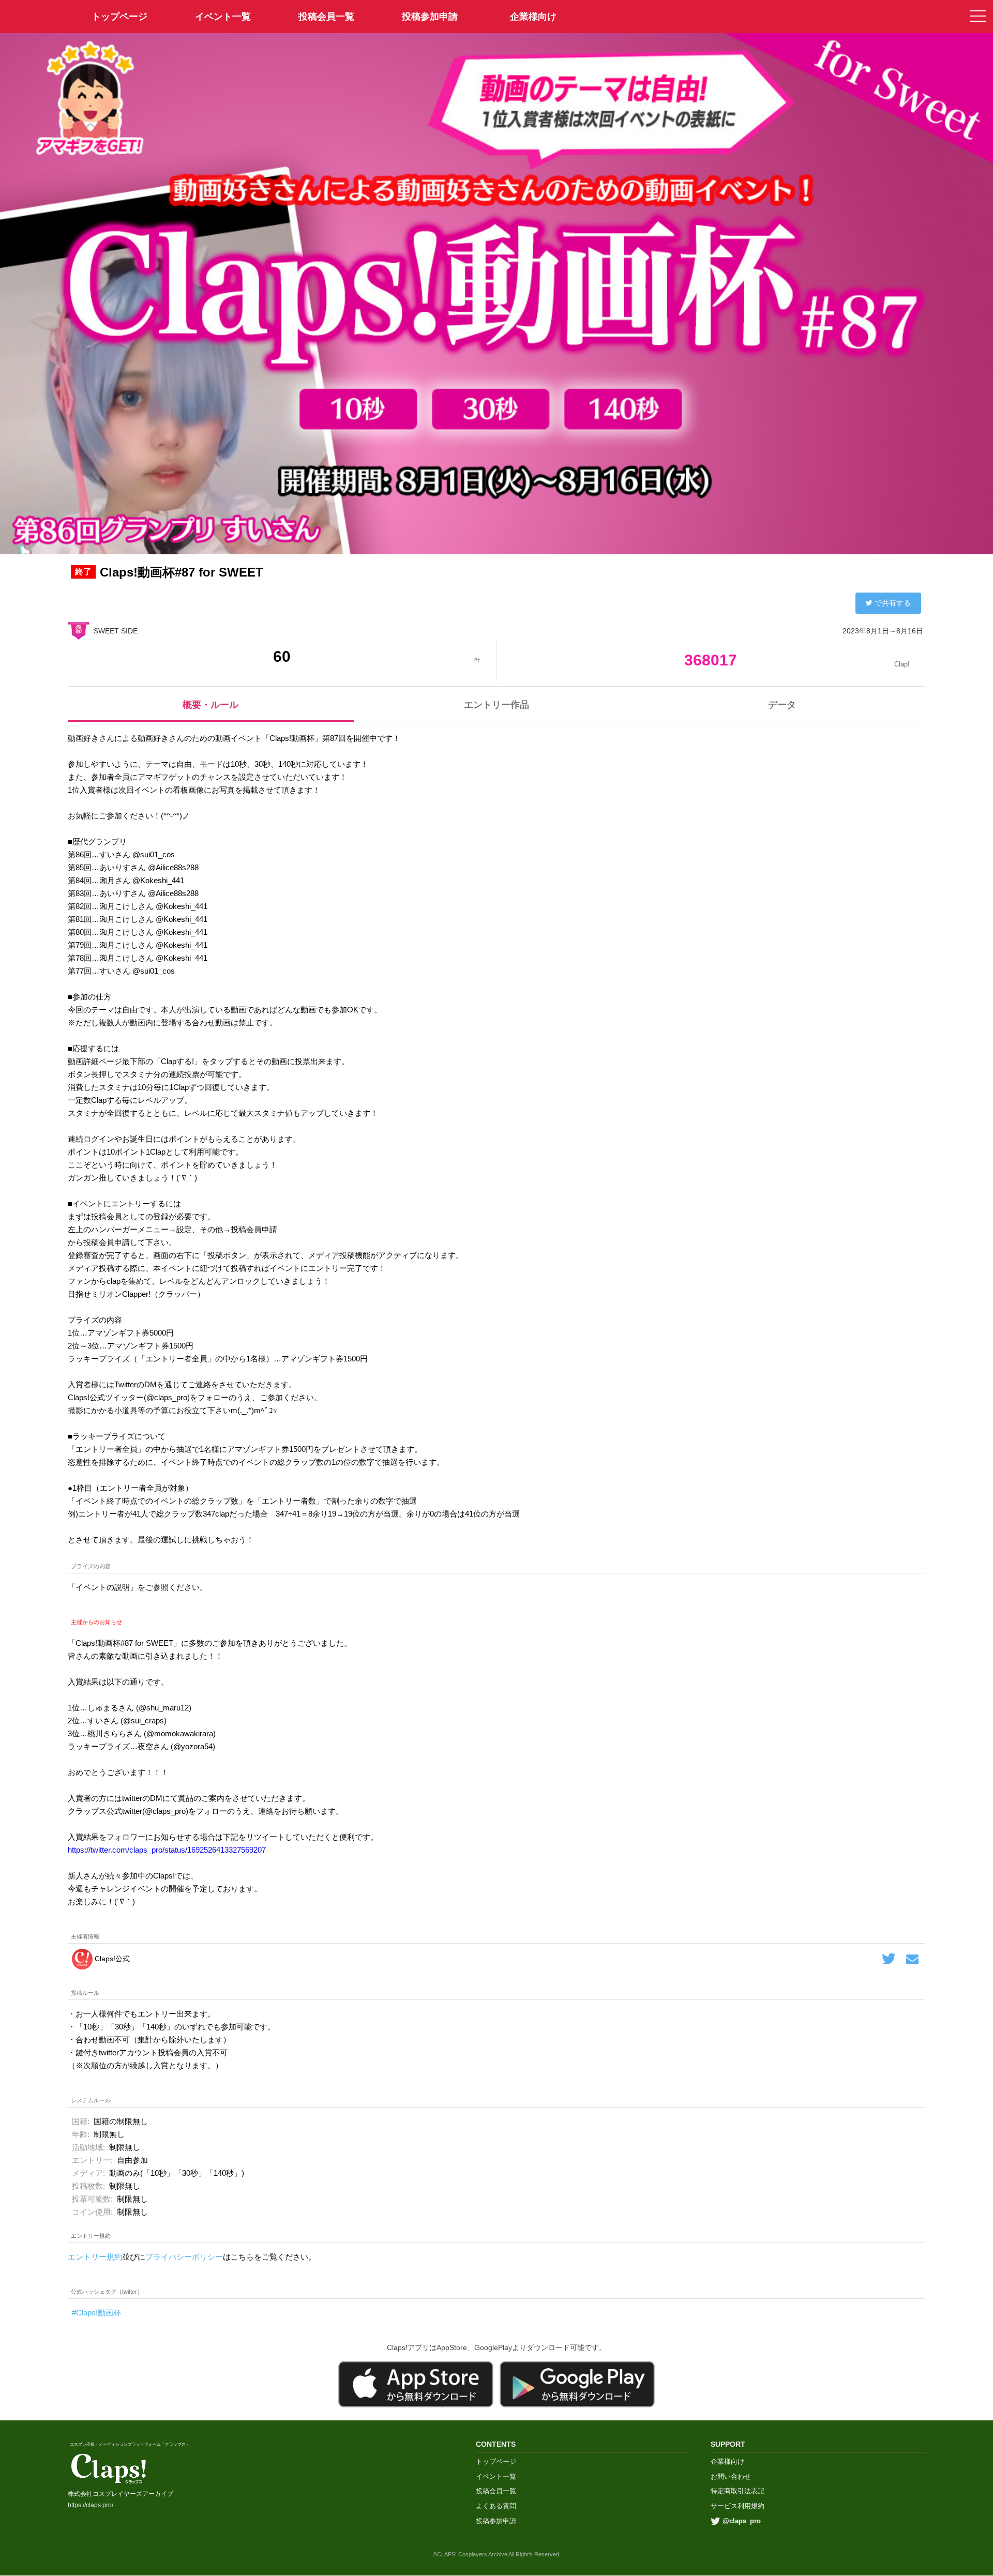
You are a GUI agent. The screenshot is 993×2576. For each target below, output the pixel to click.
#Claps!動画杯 (96, 2313)
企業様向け (533, 17)
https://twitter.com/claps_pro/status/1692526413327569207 (167, 1850)
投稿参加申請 (430, 17)
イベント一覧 (223, 17)
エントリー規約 (95, 2257)
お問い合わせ (731, 2476)
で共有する (893, 603)
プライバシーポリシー (184, 2257)
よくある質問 (496, 2506)
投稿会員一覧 (326, 17)
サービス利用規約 (738, 2506)
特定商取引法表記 (738, 2491)
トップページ (496, 2461)
